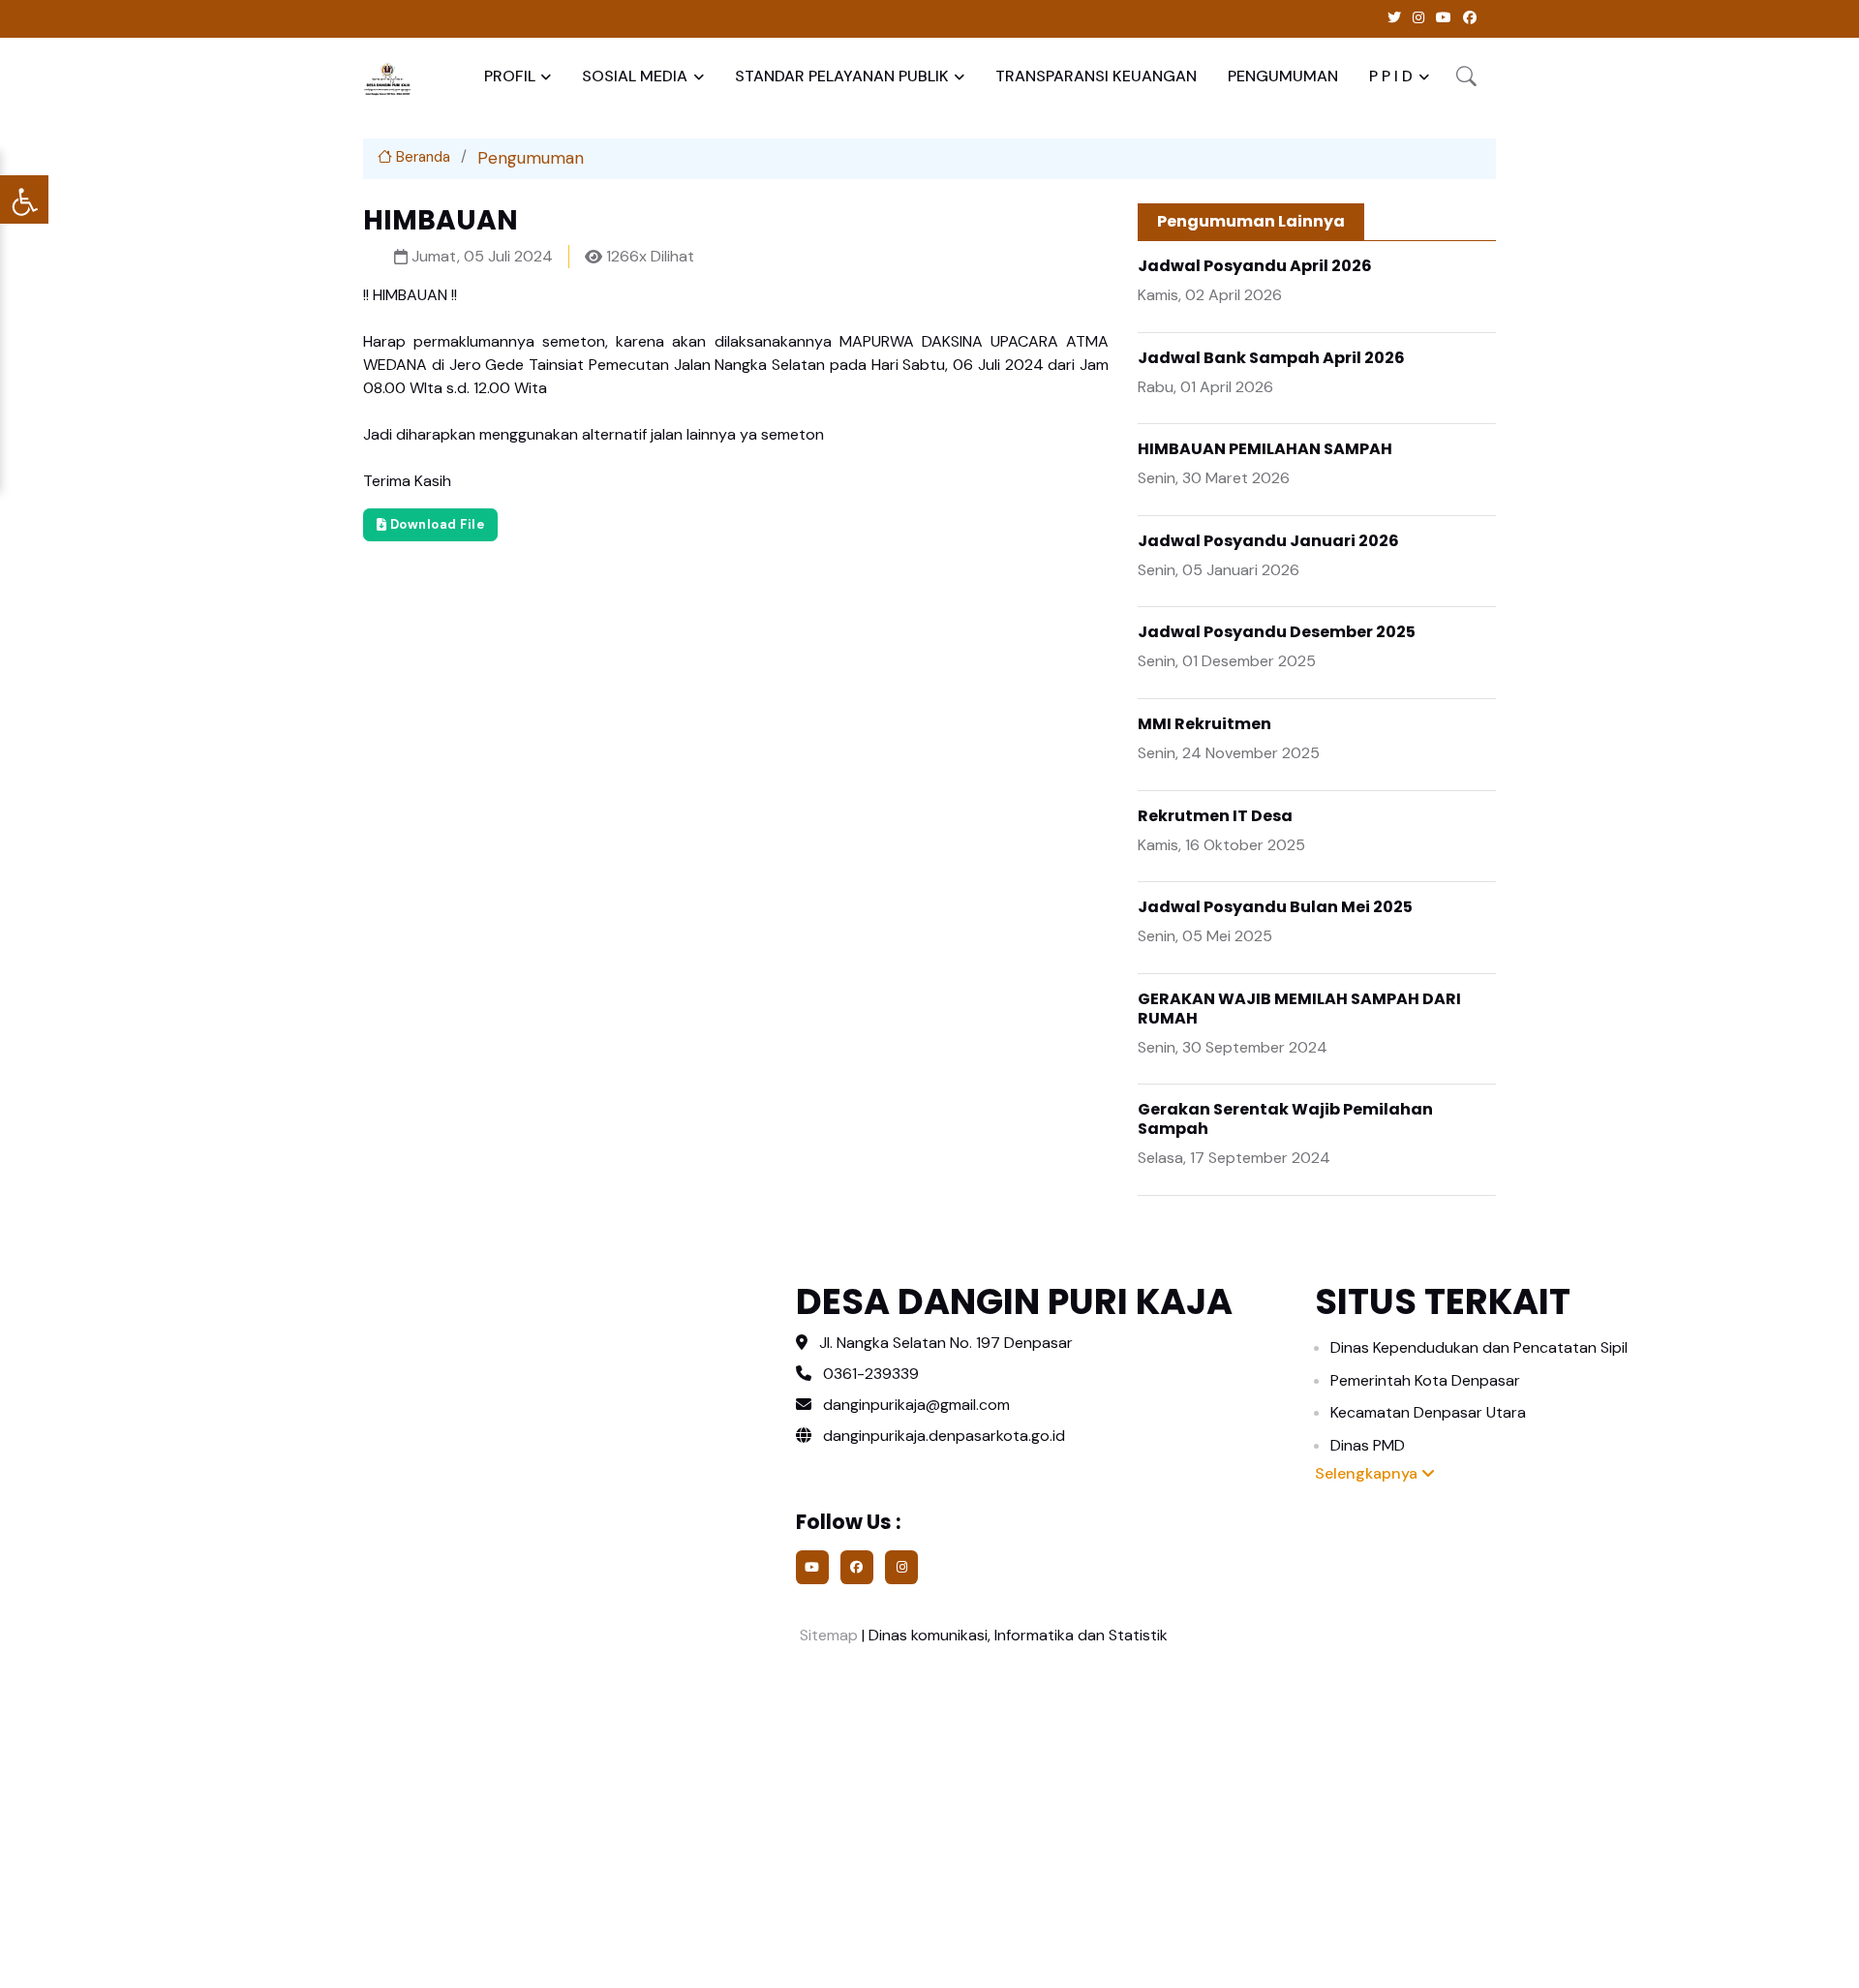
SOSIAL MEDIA (635, 76)
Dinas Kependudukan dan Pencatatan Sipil (1479, 1347)
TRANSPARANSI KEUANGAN (1096, 76)
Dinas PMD (1368, 1445)
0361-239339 (871, 1374)
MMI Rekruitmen (1204, 724)
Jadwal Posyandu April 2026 (1255, 266)
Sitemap (827, 1635)
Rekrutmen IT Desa (1215, 816)
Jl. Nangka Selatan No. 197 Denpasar (946, 1343)
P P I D (1391, 76)
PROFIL (510, 76)
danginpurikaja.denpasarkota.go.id (942, 1436)
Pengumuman (531, 158)
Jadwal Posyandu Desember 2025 (1277, 632)
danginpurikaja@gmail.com (916, 1405)
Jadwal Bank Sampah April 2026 (1271, 358)
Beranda (421, 157)
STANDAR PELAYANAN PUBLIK (842, 76)
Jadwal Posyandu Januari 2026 (1268, 541)
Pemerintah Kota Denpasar (1425, 1380)
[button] (1466, 76)
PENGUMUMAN (1283, 76)
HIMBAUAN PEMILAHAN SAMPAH (1265, 449)
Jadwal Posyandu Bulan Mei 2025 (1275, 907)
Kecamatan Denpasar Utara (1428, 1412)
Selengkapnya (1368, 1473)
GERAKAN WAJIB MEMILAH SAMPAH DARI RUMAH (1299, 1009)
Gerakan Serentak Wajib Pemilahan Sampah (1285, 1119)
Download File (435, 524)
